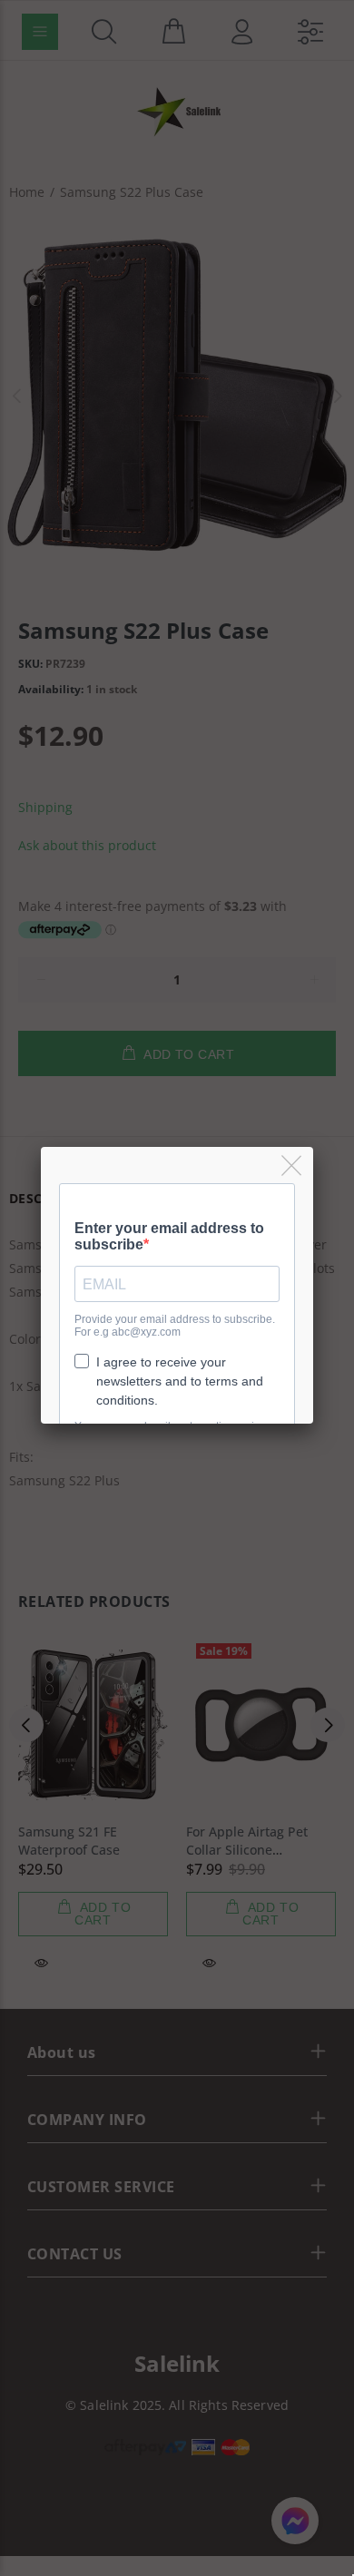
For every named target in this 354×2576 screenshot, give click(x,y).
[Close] (293, 1166)
